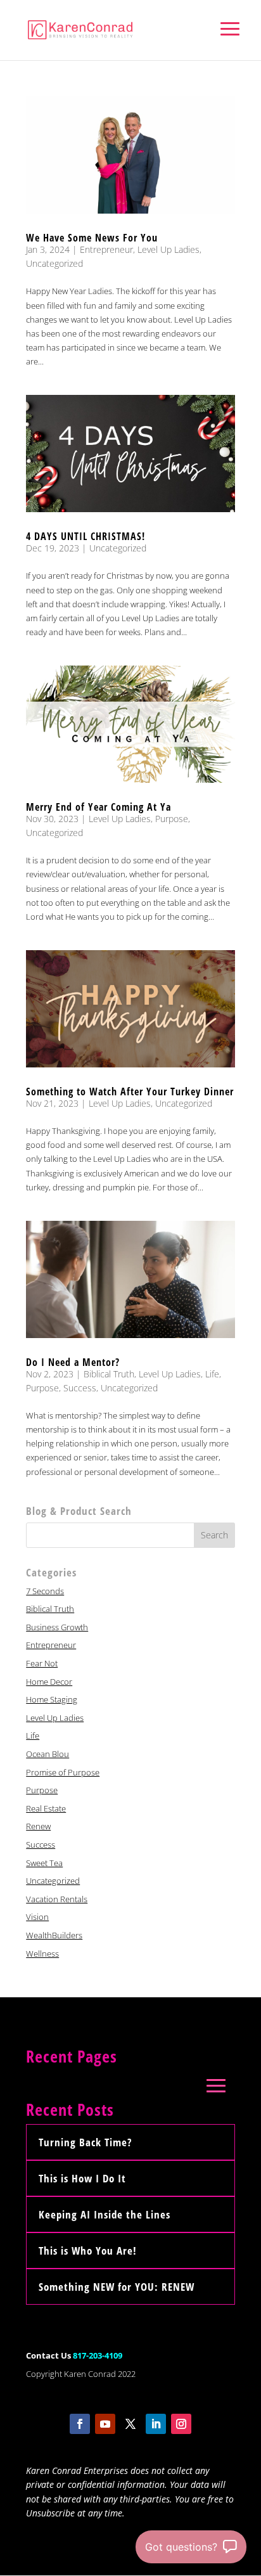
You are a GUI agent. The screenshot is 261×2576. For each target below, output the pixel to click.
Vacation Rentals (57, 1899)
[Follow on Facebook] (80, 2424)
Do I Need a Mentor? (73, 1362)
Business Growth (57, 1627)
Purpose (172, 819)
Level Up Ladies (169, 249)
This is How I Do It (82, 2178)
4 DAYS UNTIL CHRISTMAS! (86, 536)
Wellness (42, 1954)
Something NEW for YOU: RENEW (117, 2287)
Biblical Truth (109, 1374)
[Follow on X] (130, 2424)
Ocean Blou (48, 1754)
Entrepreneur (106, 249)
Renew (38, 1826)
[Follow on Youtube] (105, 2424)
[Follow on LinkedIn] (156, 2424)
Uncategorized (54, 263)
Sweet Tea (44, 1863)
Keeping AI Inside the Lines (105, 2214)
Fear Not (42, 1663)
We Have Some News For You (92, 238)
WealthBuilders (54, 1935)
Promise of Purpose (63, 1772)
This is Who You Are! (88, 2251)
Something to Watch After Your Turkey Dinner (130, 1092)
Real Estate (46, 1808)
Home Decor (49, 1682)
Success (80, 1388)
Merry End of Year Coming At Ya (99, 807)
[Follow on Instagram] (181, 2424)
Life (212, 1374)
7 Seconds (45, 1591)
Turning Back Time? (85, 2142)
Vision (37, 1917)
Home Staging (52, 1699)
